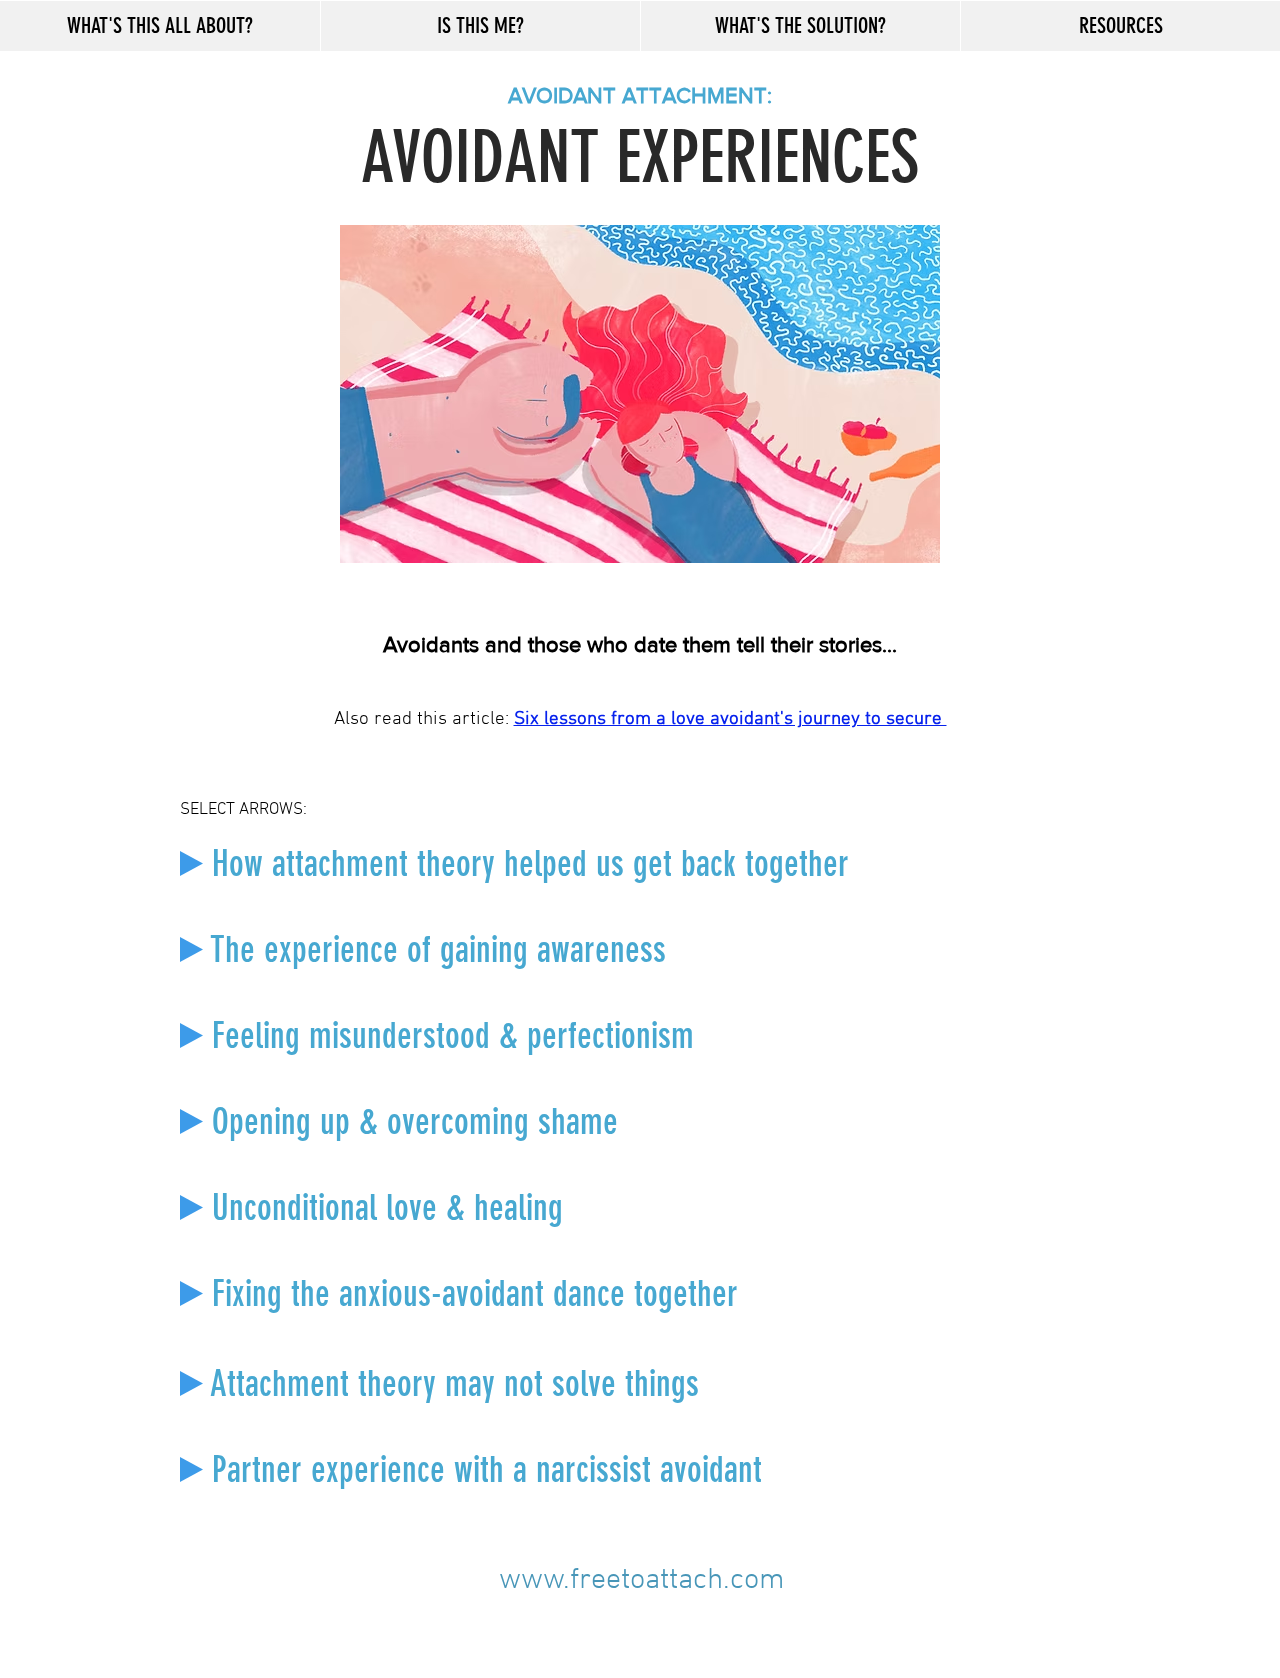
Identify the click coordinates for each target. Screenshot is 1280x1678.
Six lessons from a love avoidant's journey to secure (730, 719)
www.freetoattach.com (642, 1580)
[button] (160, 26)
